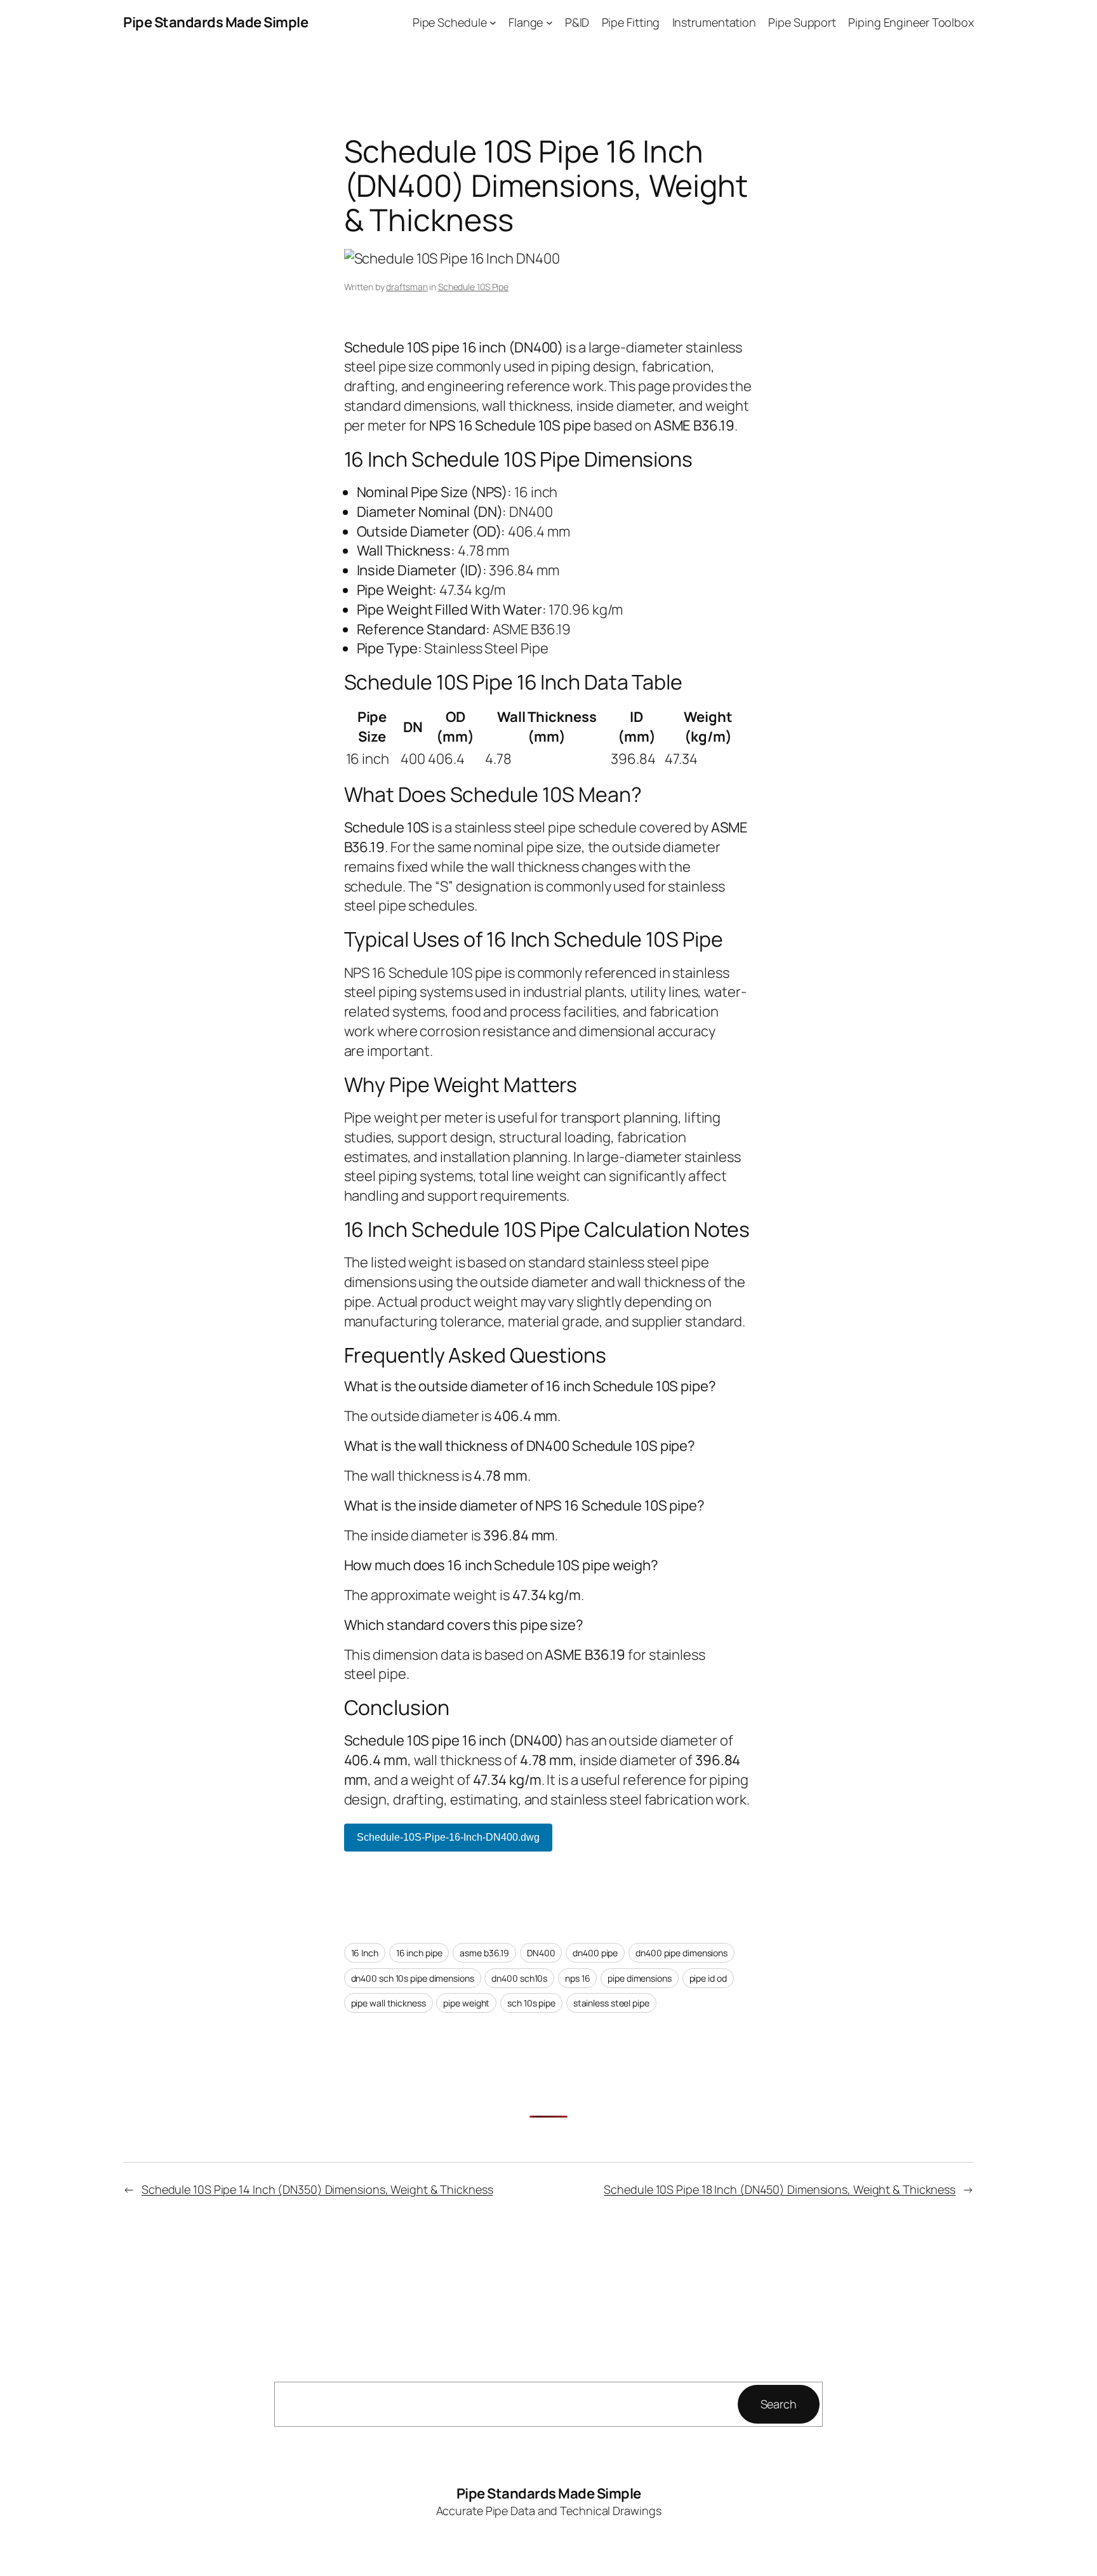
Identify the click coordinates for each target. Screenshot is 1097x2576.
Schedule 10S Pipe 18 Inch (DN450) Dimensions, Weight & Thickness (780, 2189)
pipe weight (466, 2003)
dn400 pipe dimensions (681, 1953)
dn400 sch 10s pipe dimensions (413, 1978)
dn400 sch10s (519, 1978)
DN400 (541, 1953)
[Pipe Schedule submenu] (493, 23)
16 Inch (365, 1953)
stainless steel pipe (611, 2003)
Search (779, 2404)
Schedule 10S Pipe (473, 287)
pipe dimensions (640, 1978)
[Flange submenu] (549, 23)
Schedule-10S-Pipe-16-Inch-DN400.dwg (448, 1837)
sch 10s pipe (531, 2003)
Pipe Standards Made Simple (216, 22)
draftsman (407, 287)
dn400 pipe (595, 1953)
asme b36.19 (484, 1953)
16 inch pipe (419, 1953)
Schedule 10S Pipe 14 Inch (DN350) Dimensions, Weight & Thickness (317, 2189)
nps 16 (577, 1978)
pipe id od (708, 1978)
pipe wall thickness (389, 2003)
